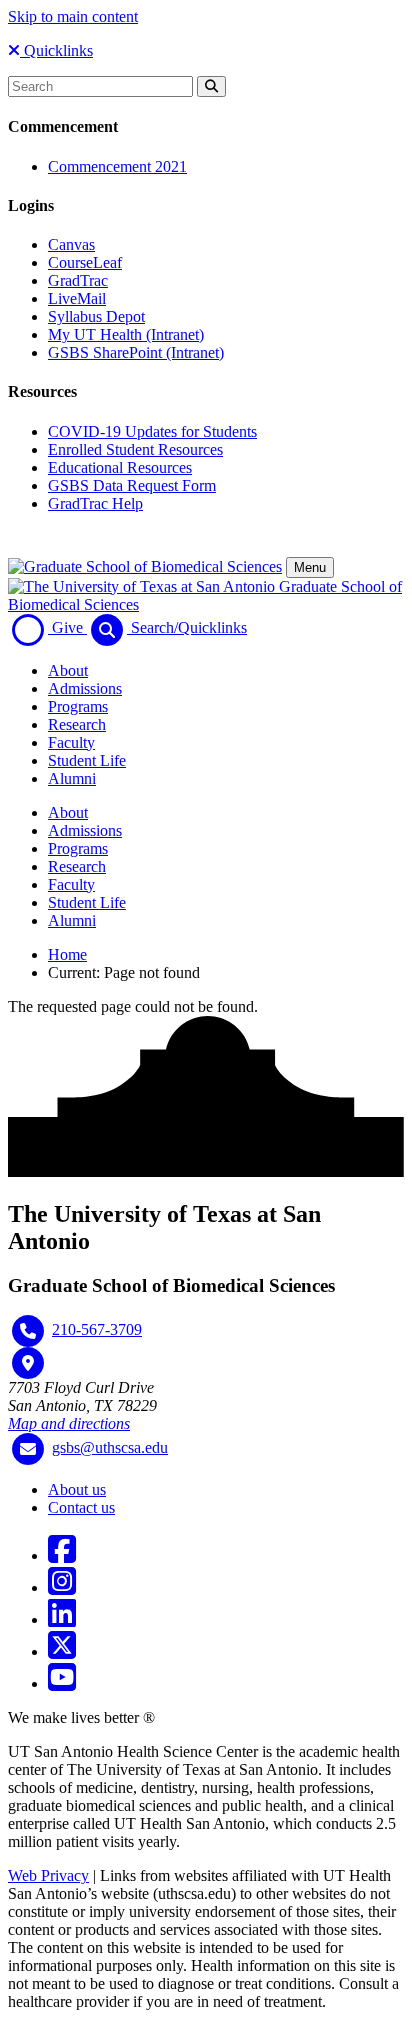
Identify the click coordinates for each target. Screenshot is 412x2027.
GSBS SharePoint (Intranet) (136, 352)
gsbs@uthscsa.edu (110, 1447)
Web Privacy (48, 1875)
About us (77, 1489)
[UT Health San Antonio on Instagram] (62, 1587)
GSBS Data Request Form (132, 485)
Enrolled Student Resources (135, 449)
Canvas (71, 244)
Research (77, 724)
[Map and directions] (28, 1363)
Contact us (81, 1507)
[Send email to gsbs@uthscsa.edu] (28, 1449)
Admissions (85, 688)
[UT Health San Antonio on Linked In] (62, 1619)
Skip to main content (73, 16)
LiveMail (77, 298)
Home (67, 954)
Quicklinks (56, 50)
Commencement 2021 (117, 166)
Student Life (87, 760)
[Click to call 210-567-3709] (28, 1331)
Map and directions (69, 1423)
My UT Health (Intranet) (126, 334)
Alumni (72, 778)
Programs (78, 706)
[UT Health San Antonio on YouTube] (62, 1683)
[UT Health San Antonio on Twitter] (62, 1651)
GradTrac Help (95, 503)
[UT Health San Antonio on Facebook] (62, 1555)
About (68, 670)
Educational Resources (120, 467)
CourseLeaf (85, 262)
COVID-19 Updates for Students (152, 431)
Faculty (71, 742)
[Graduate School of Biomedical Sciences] (145, 566)
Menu (310, 567)
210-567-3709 (97, 1329)
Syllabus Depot (96, 316)
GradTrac (78, 280)
